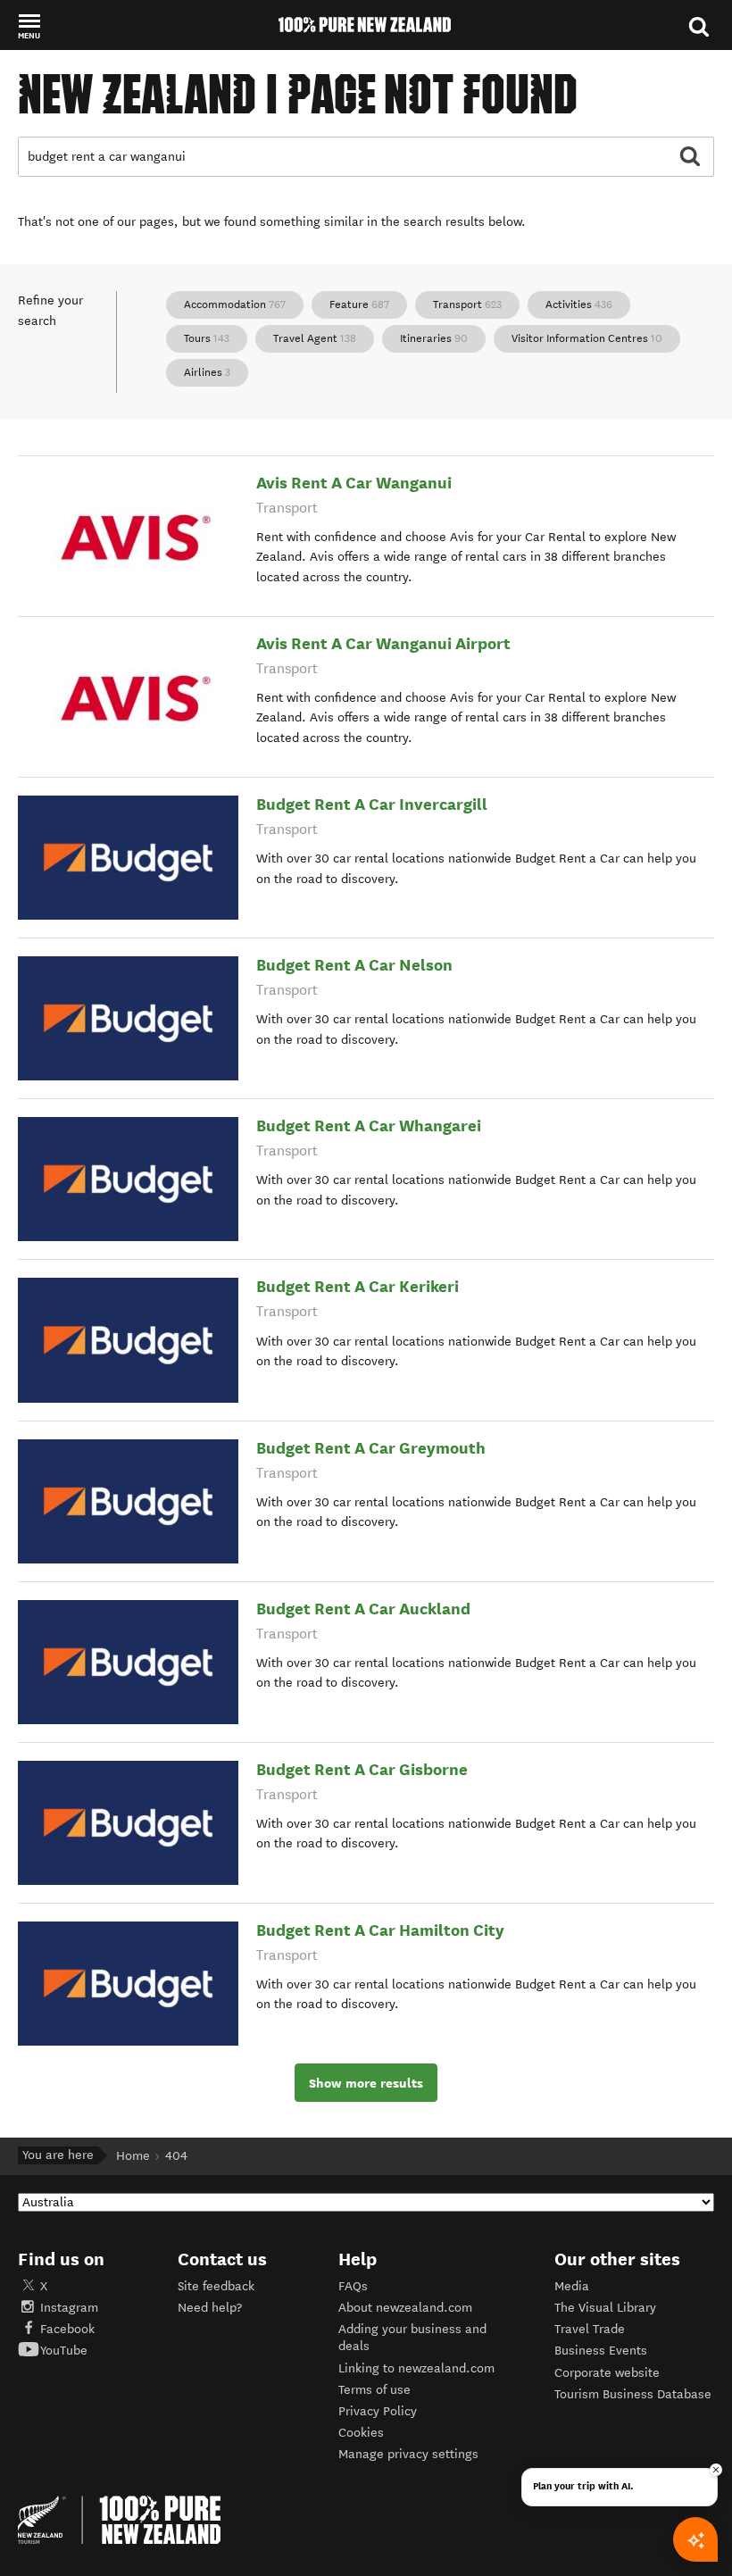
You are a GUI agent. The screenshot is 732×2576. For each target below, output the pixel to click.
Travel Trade (590, 2329)
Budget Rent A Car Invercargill (372, 804)
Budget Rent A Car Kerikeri (358, 1286)
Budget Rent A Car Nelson (354, 965)
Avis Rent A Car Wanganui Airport (383, 643)
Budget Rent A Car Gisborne (362, 1769)
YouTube (64, 2351)
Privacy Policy (378, 2411)
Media (572, 2286)
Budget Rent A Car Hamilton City (380, 1930)
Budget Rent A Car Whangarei (369, 1125)
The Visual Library (605, 2308)
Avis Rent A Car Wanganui (354, 483)
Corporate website (607, 2373)
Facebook (67, 2329)
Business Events (601, 2351)
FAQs (353, 2286)
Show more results (366, 2083)
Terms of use (374, 2390)
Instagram (69, 2308)
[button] (29, 26)
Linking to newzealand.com (416, 2368)
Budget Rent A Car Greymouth (371, 1448)
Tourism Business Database (633, 2394)
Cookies (361, 2433)
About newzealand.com (405, 2308)
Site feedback (216, 2286)
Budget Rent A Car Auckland (363, 1609)
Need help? (210, 2308)
